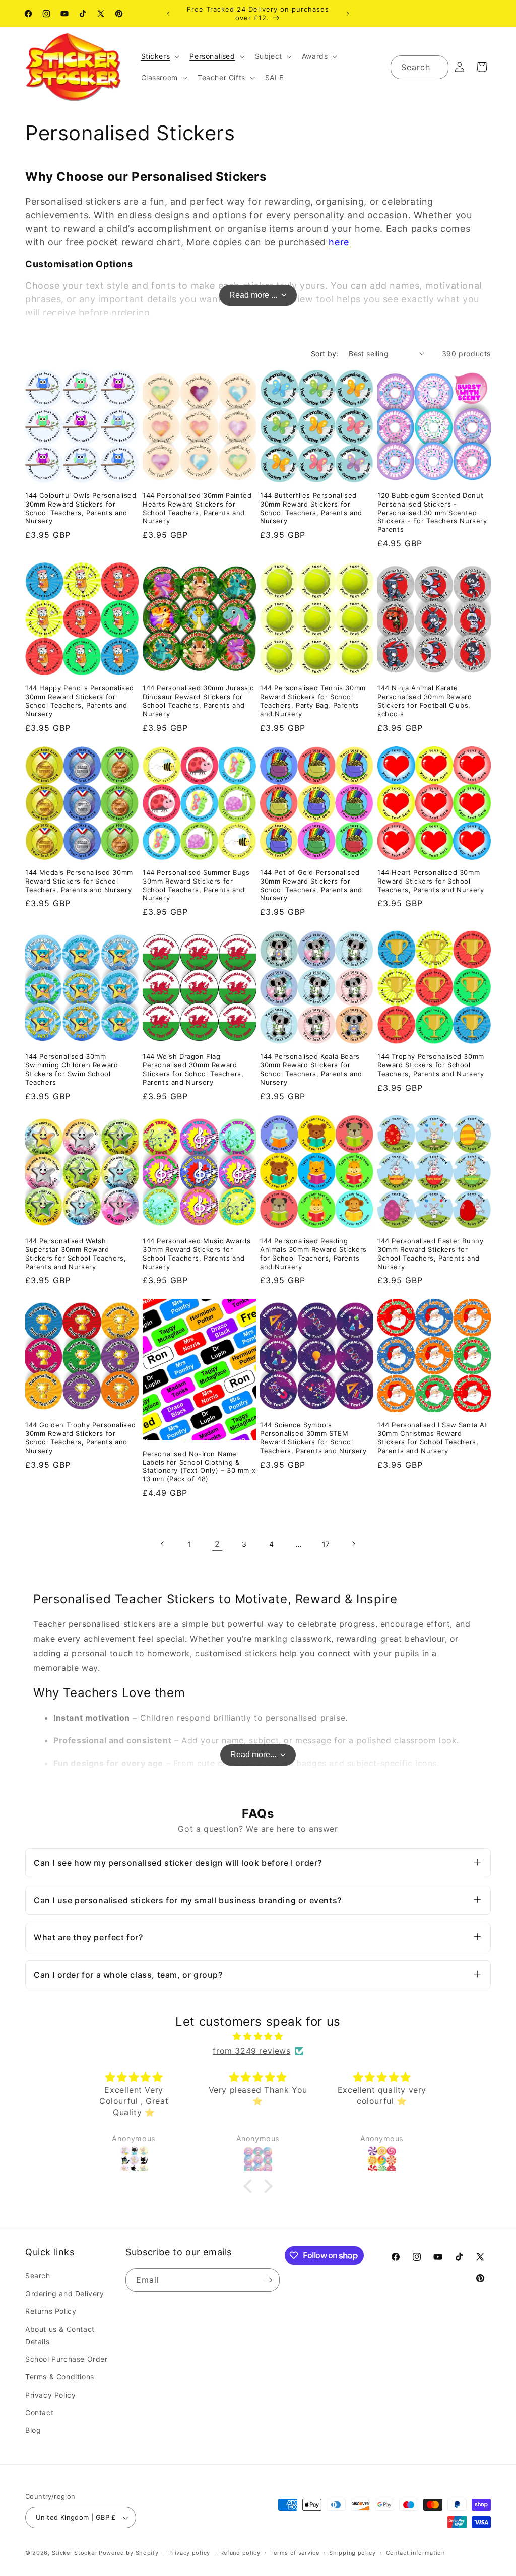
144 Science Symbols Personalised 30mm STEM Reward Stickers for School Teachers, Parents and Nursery (313, 1438)
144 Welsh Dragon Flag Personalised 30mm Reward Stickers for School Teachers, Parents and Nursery (193, 1069)
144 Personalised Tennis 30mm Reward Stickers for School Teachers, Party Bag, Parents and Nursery (313, 701)
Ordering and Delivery (65, 2294)
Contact (39, 2412)
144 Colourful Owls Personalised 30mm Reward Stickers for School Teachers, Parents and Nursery (81, 508)
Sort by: (325, 354)
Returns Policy (51, 2311)
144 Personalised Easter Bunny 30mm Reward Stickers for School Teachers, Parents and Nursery (430, 1254)
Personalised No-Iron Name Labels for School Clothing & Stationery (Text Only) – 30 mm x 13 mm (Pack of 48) (199, 1466)
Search (38, 2275)
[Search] (437, 67)
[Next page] (353, 1544)
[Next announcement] (348, 14)
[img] (258, 2036)
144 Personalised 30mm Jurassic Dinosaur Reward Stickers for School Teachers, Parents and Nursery (198, 701)
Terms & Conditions (60, 2377)
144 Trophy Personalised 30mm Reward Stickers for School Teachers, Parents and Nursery (431, 1065)
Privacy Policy (50, 2395)
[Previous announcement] (168, 14)
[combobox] (420, 67)
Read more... (253, 1755)
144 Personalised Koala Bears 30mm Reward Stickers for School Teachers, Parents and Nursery (311, 1069)
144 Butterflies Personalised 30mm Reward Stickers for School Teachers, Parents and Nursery (311, 508)
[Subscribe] (268, 2280)
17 (326, 1544)
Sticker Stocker (75, 2553)
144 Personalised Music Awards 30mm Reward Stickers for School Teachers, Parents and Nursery (197, 1254)
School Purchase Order (67, 2359)
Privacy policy (189, 2553)
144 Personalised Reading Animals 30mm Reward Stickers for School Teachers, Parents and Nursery (313, 1254)
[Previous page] (163, 1544)
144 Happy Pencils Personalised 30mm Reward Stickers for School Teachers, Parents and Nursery (80, 701)
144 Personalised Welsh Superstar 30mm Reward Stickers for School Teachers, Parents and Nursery (76, 1254)
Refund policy (240, 2553)
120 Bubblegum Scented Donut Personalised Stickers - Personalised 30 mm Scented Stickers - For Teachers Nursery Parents (432, 513)
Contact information (415, 2553)
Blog (33, 2430)
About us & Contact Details (60, 2335)
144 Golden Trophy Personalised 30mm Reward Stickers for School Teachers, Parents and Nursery (81, 1438)
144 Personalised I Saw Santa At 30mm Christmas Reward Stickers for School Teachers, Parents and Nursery (433, 1438)
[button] (159, 56)
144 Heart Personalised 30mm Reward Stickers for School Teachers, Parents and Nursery (431, 881)
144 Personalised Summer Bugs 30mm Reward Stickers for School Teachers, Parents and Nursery (196, 885)
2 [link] (217, 1544)
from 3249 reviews (251, 2051)
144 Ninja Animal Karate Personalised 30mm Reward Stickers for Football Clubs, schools (425, 701)
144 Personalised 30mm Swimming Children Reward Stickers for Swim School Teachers (72, 1069)
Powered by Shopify (129, 2553)
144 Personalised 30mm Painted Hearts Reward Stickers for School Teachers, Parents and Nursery (197, 508)
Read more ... (253, 295)
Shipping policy (352, 2553)
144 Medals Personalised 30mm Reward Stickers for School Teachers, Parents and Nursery (79, 881)
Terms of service (295, 2553)
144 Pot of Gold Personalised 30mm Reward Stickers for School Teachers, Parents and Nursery (311, 885)
